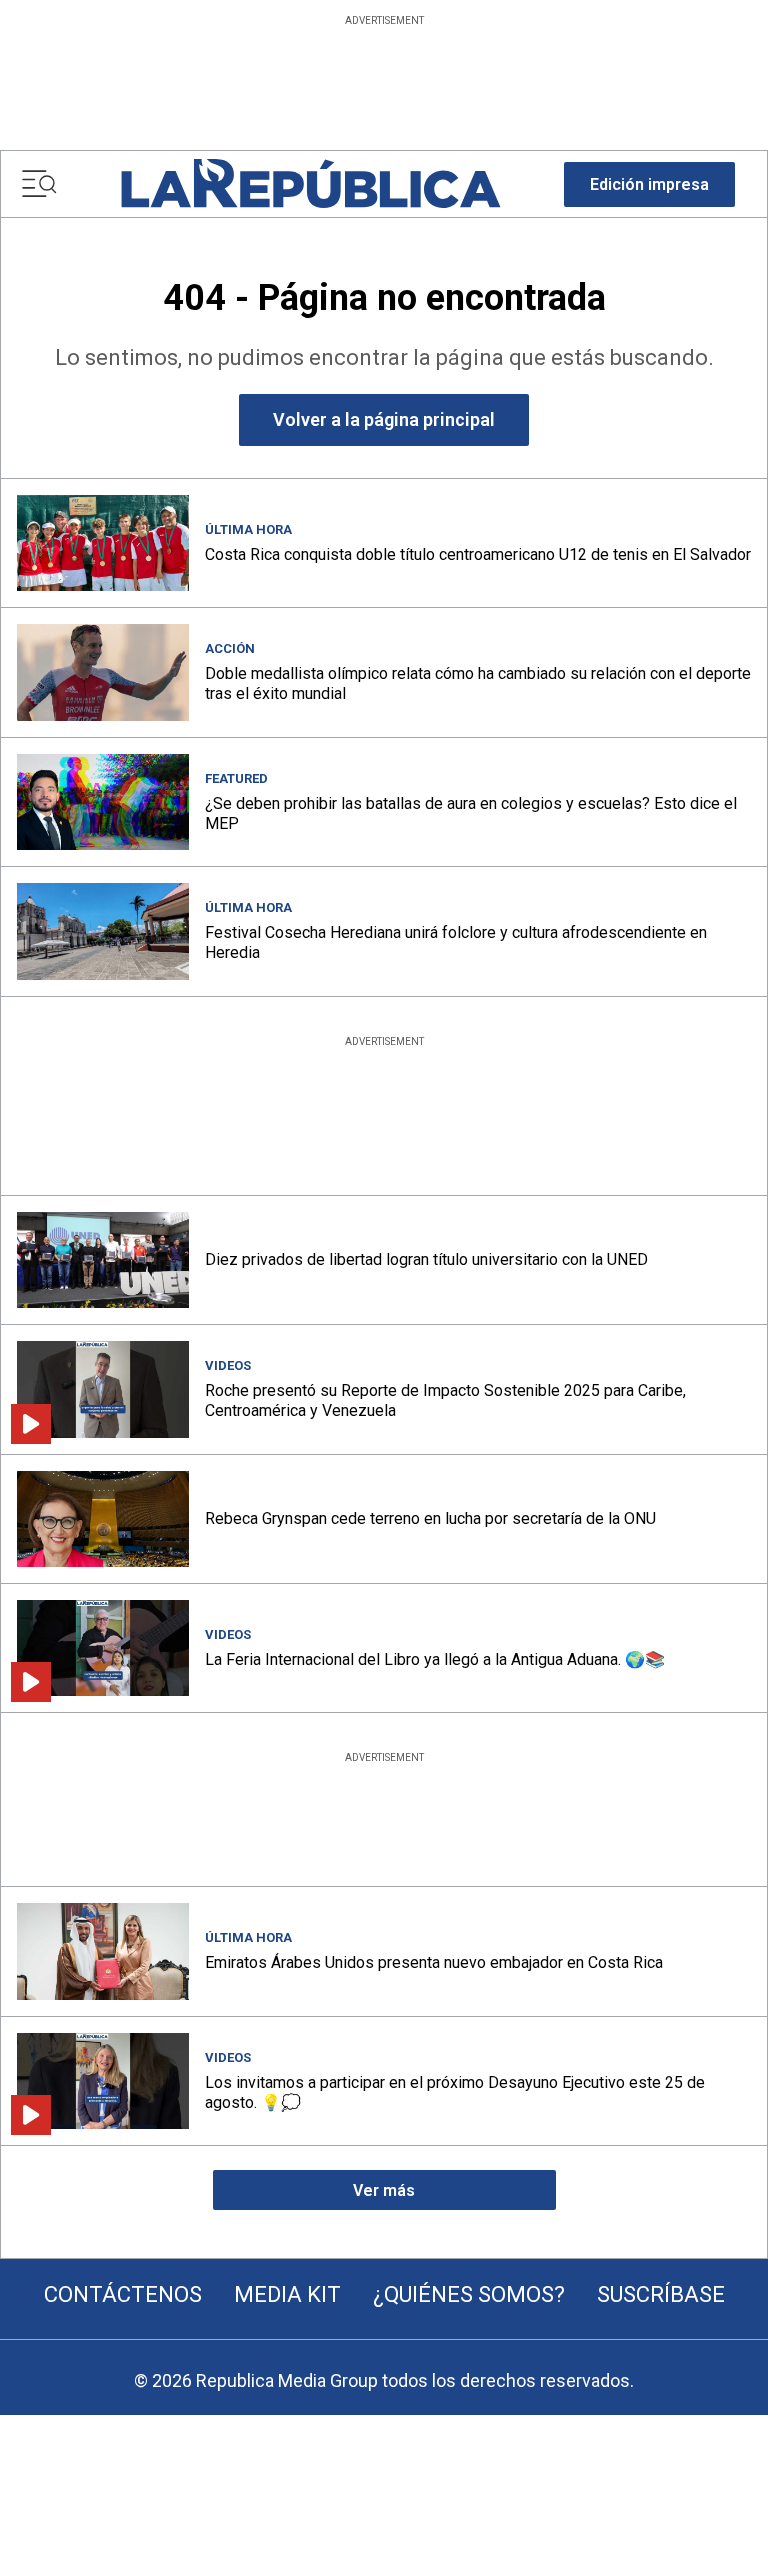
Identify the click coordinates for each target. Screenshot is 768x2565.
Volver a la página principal (384, 419)
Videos (228, 1365)
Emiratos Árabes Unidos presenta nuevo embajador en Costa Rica (434, 1962)
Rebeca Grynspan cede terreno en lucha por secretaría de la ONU (430, 1518)
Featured (236, 778)
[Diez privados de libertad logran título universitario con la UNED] (103, 1260)
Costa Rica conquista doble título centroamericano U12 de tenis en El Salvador (478, 554)
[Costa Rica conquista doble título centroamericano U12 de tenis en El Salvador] (103, 543)
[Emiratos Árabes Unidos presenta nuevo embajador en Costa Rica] (103, 1951)
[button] (649, 184)
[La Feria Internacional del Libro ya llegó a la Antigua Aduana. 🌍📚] (103, 1648)
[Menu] (39, 184)
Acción (230, 648)
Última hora (248, 529)
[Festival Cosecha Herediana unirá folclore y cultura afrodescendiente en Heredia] (103, 931)
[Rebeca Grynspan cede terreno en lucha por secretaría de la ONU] (103, 1519)
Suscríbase (661, 2294)
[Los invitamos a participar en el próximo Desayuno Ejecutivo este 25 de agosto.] (103, 2081)
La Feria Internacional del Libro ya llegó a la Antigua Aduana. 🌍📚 (435, 1659)
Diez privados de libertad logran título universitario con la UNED (426, 1259)
